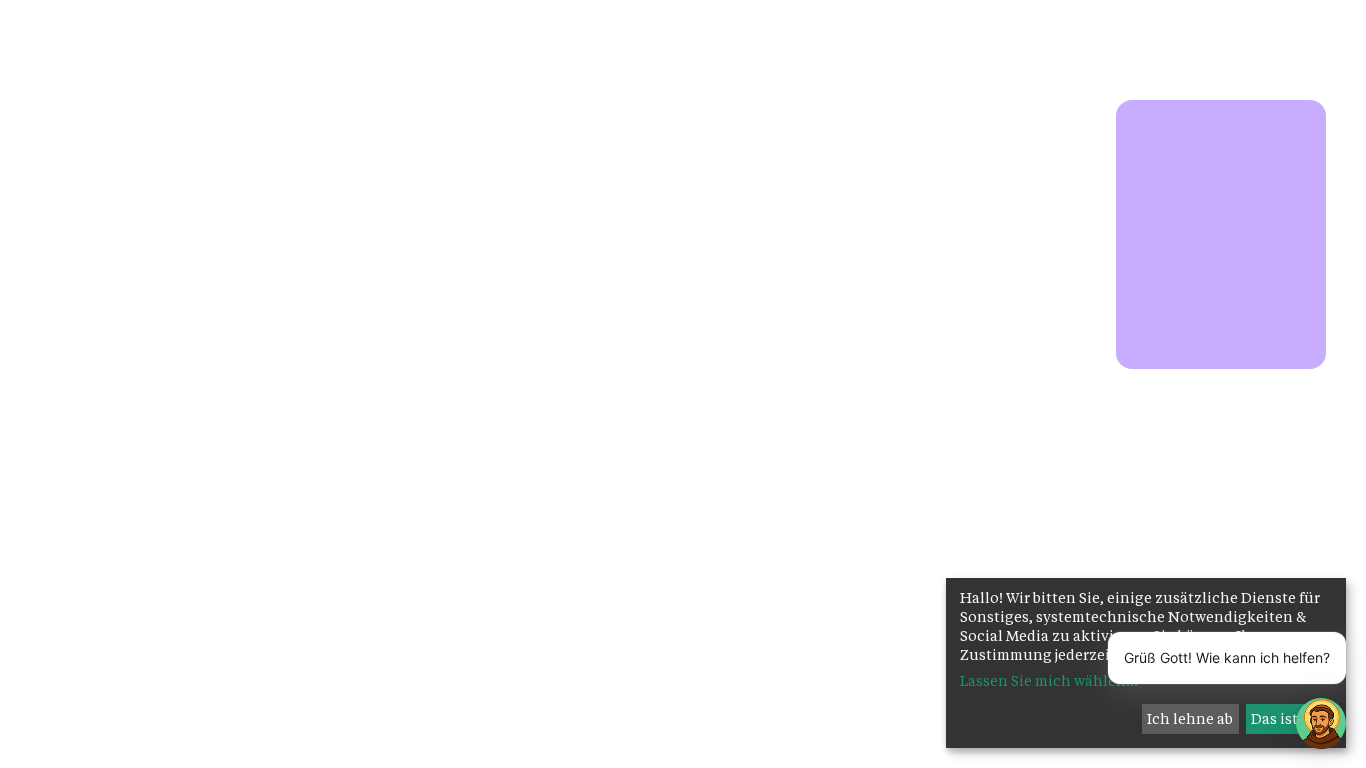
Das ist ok (1285, 718)
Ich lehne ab (1190, 718)
